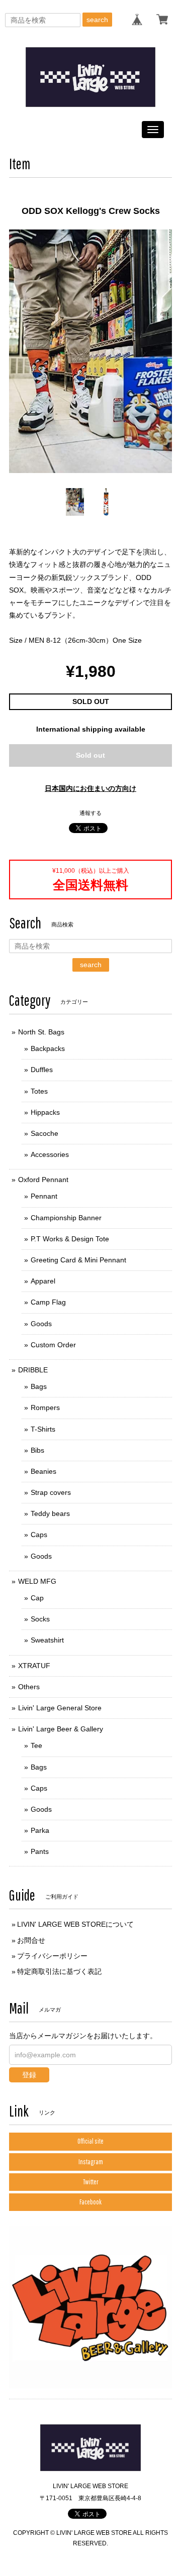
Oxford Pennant (43, 1180)
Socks (40, 1619)
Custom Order (53, 1345)
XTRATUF (34, 1666)
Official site (90, 2141)
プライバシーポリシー (52, 1956)
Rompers (45, 1408)
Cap (37, 1598)
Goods (41, 1324)
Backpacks (48, 1048)
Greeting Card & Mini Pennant (78, 1260)
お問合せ (31, 1940)
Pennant (44, 1196)
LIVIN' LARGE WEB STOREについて (75, 1924)
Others (29, 1687)
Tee (36, 1745)
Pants (40, 1851)
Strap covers (51, 1492)
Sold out (90, 755)
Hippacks (45, 1112)
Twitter (91, 2182)
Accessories (50, 1154)
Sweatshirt (47, 1640)
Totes (39, 1091)
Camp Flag (48, 1302)
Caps (39, 1535)
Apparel (43, 1281)
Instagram (91, 2162)
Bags (39, 1386)
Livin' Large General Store (60, 1708)
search (97, 20)
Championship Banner (66, 1218)
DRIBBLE (33, 1370)
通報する (90, 813)
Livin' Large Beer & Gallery (61, 1729)
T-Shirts (43, 1429)
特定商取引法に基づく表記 (59, 1971)
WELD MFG (37, 1581)
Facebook (90, 2202)
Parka (40, 1830)
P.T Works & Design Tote (70, 1239)
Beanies (43, 1471)
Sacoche (44, 1133)
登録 (29, 2075)
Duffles (42, 1070)
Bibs (37, 1450)
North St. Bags (41, 1032)
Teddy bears (50, 1513)
